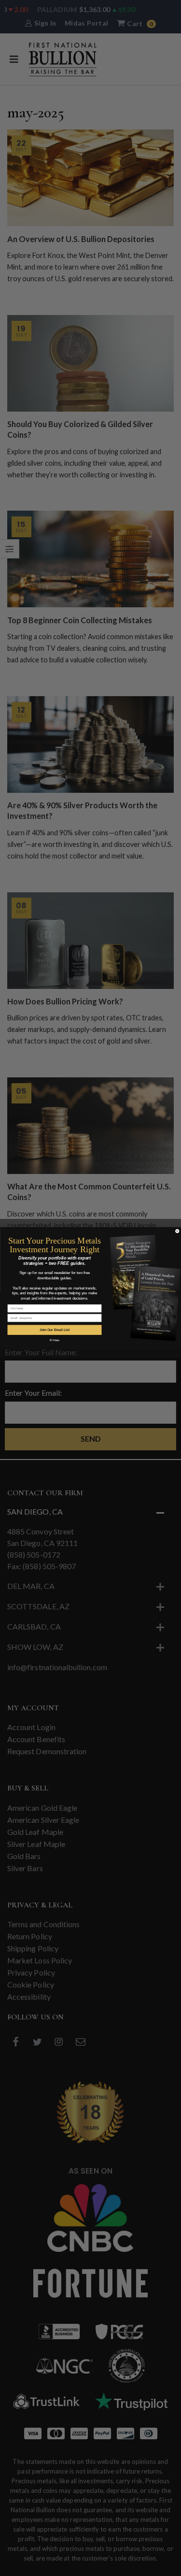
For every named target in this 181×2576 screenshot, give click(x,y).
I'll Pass (54, 1340)
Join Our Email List (55, 1330)
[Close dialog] (177, 1231)
